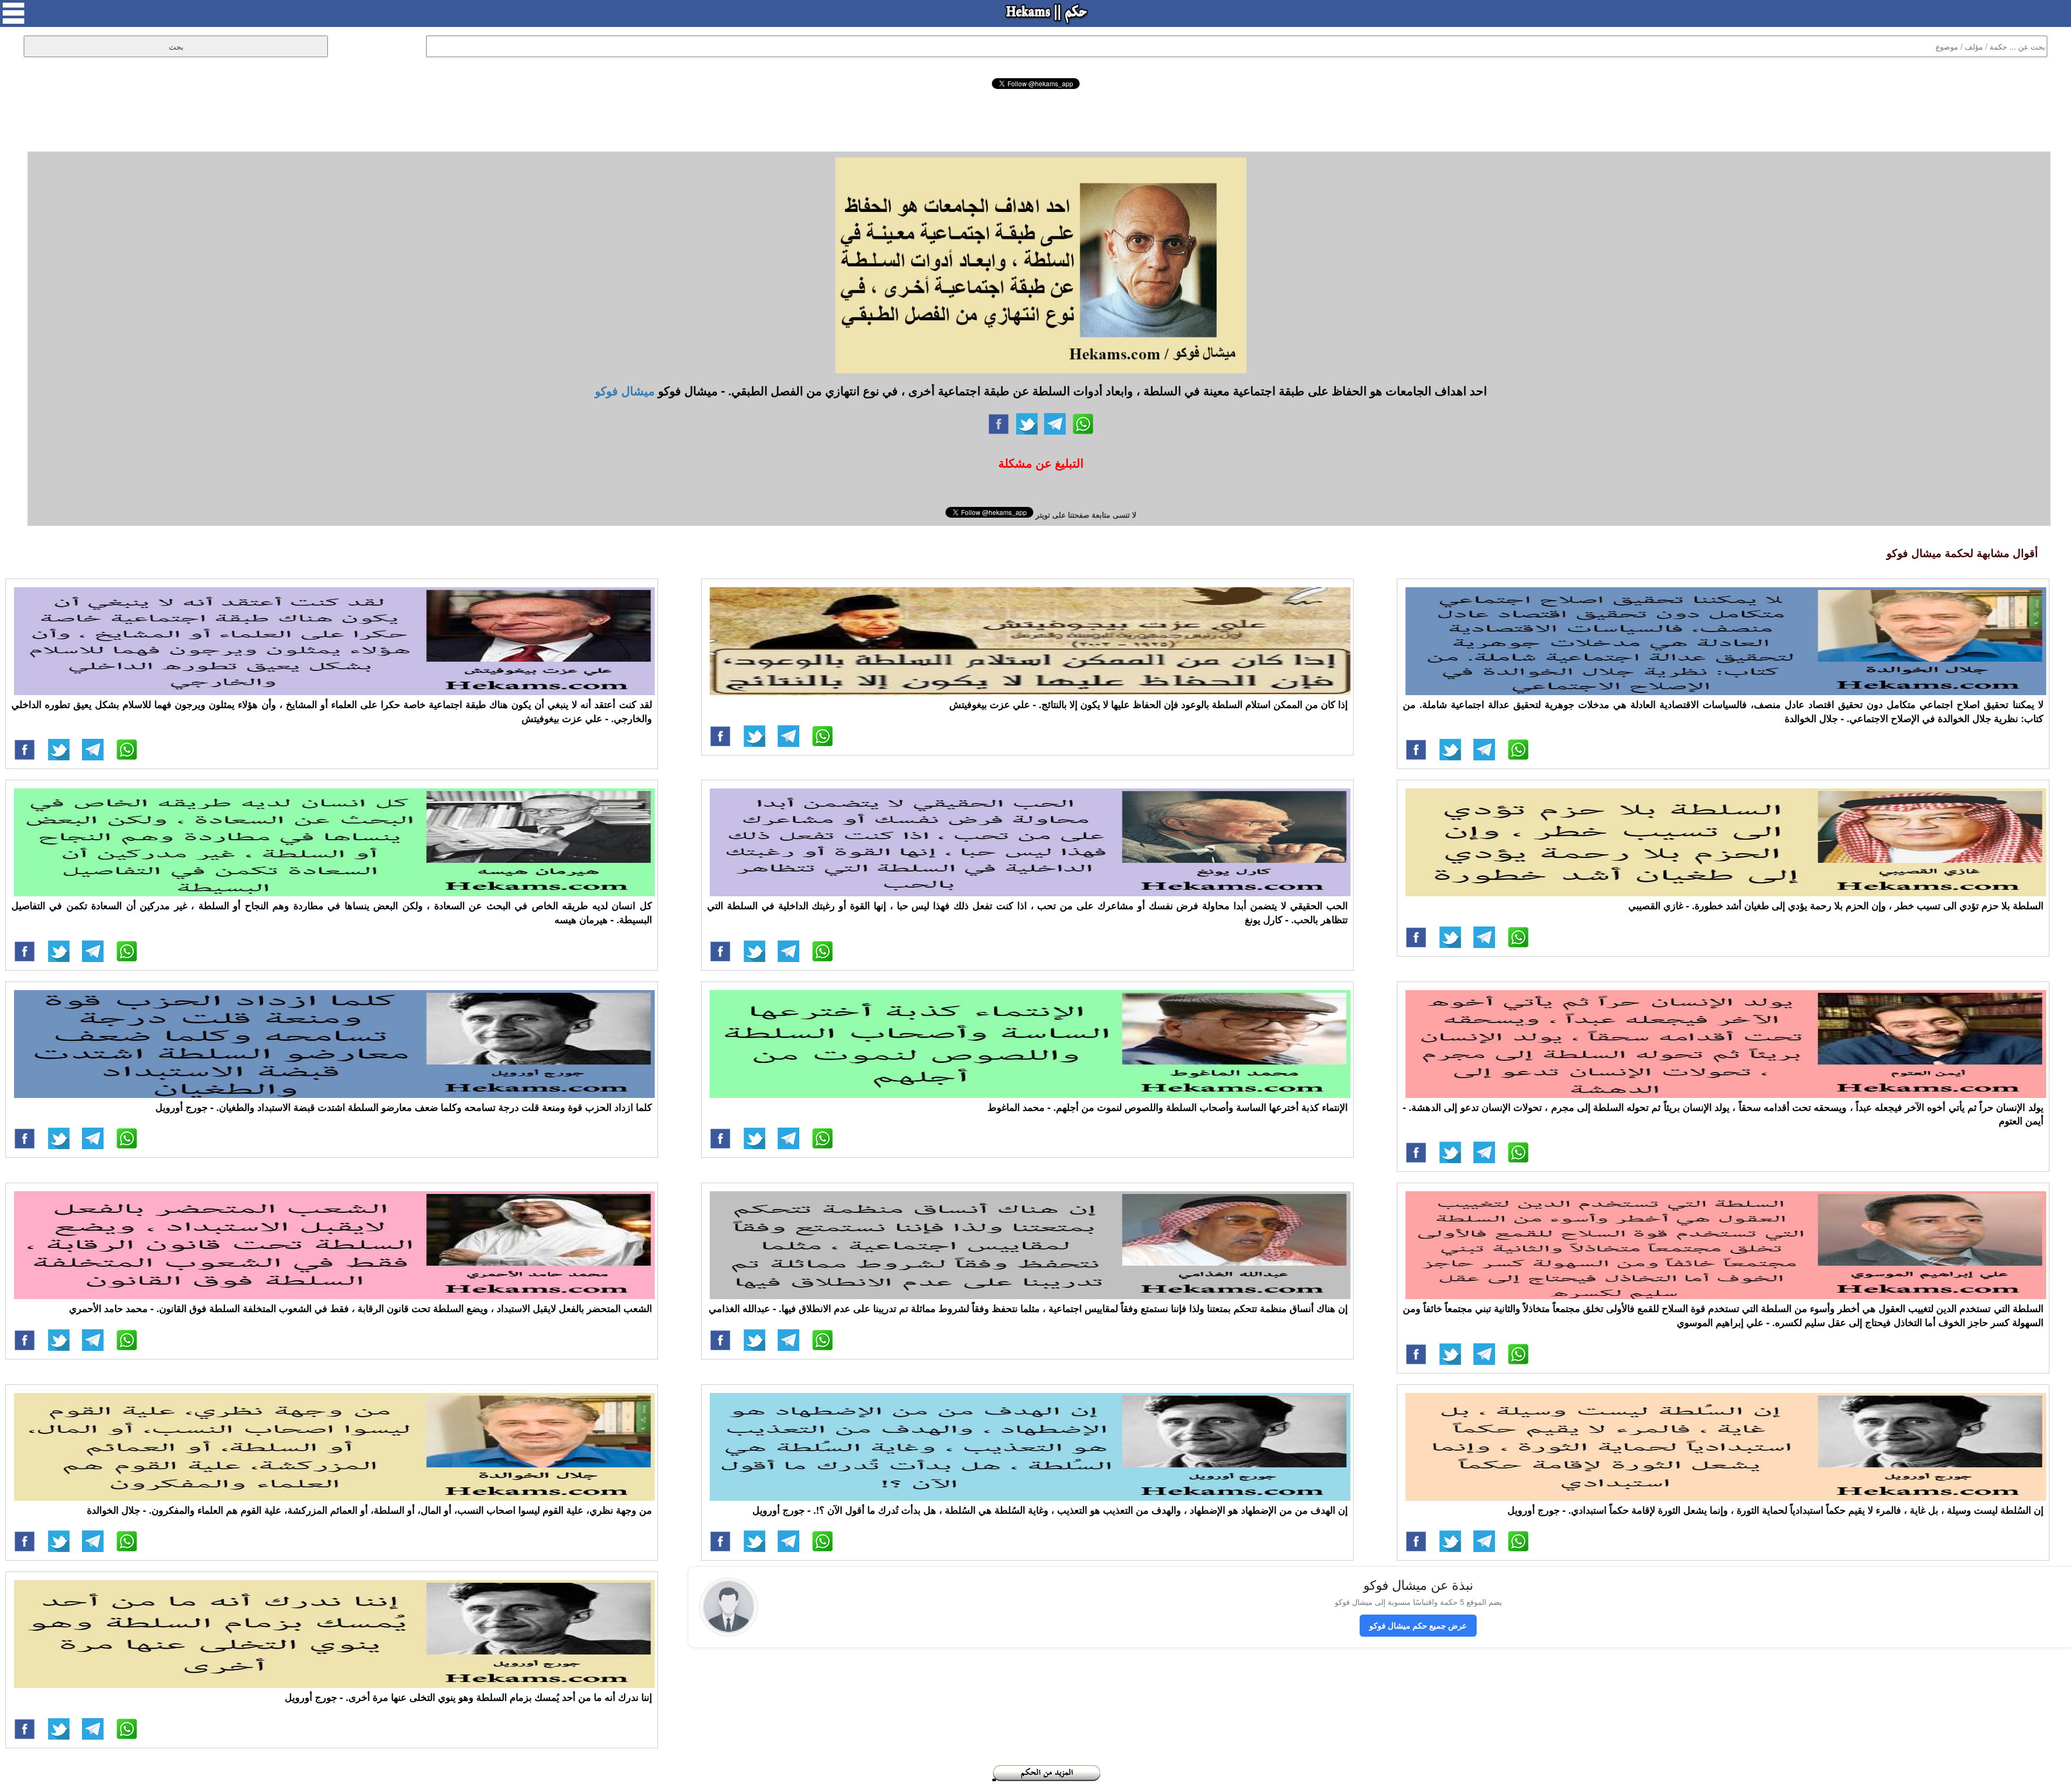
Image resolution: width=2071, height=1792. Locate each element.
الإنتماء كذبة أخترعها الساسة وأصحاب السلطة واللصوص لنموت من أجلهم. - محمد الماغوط (1168, 1107)
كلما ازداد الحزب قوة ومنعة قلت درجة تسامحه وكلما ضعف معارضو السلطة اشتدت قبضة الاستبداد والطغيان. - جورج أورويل (404, 1107)
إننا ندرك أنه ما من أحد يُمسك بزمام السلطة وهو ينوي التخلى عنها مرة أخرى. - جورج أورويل (468, 1697)
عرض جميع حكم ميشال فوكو (1418, 1625)
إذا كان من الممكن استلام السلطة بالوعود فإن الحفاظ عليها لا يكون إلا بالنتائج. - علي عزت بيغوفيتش (1148, 704)
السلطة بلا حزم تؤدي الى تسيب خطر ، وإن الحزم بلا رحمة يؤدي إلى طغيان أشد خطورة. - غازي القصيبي (1836, 905)
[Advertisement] (1035, 119)
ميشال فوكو (625, 390)
